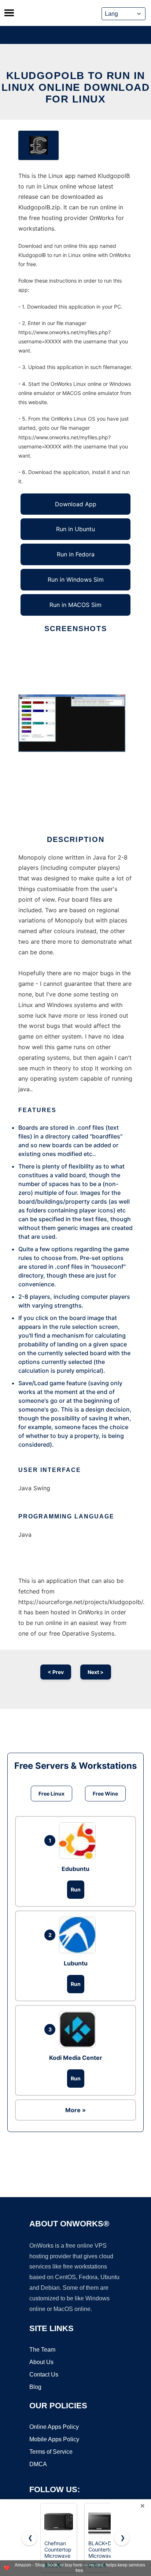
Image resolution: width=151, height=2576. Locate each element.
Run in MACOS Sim (75, 605)
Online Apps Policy (54, 2427)
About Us (41, 2362)
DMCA (38, 2464)
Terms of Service (51, 2452)
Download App (76, 504)
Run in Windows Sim (76, 579)
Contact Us (44, 2374)
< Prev (56, 1672)
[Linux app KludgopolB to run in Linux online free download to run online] (38, 145)
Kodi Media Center (76, 2058)
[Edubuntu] (79, 1841)
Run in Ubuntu (75, 529)
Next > (96, 1672)
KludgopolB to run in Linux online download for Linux (76, 87)
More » (75, 2110)
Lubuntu (76, 1963)
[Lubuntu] (79, 1935)
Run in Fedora (76, 554)
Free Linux (51, 1794)
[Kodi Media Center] (79, 2029)
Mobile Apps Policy (54, 2439)
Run (76, 1889)
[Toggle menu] (9, 13)
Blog (35, 2387)
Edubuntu (75, 1869)
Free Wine (105, 1794)
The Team (42, 2350)
